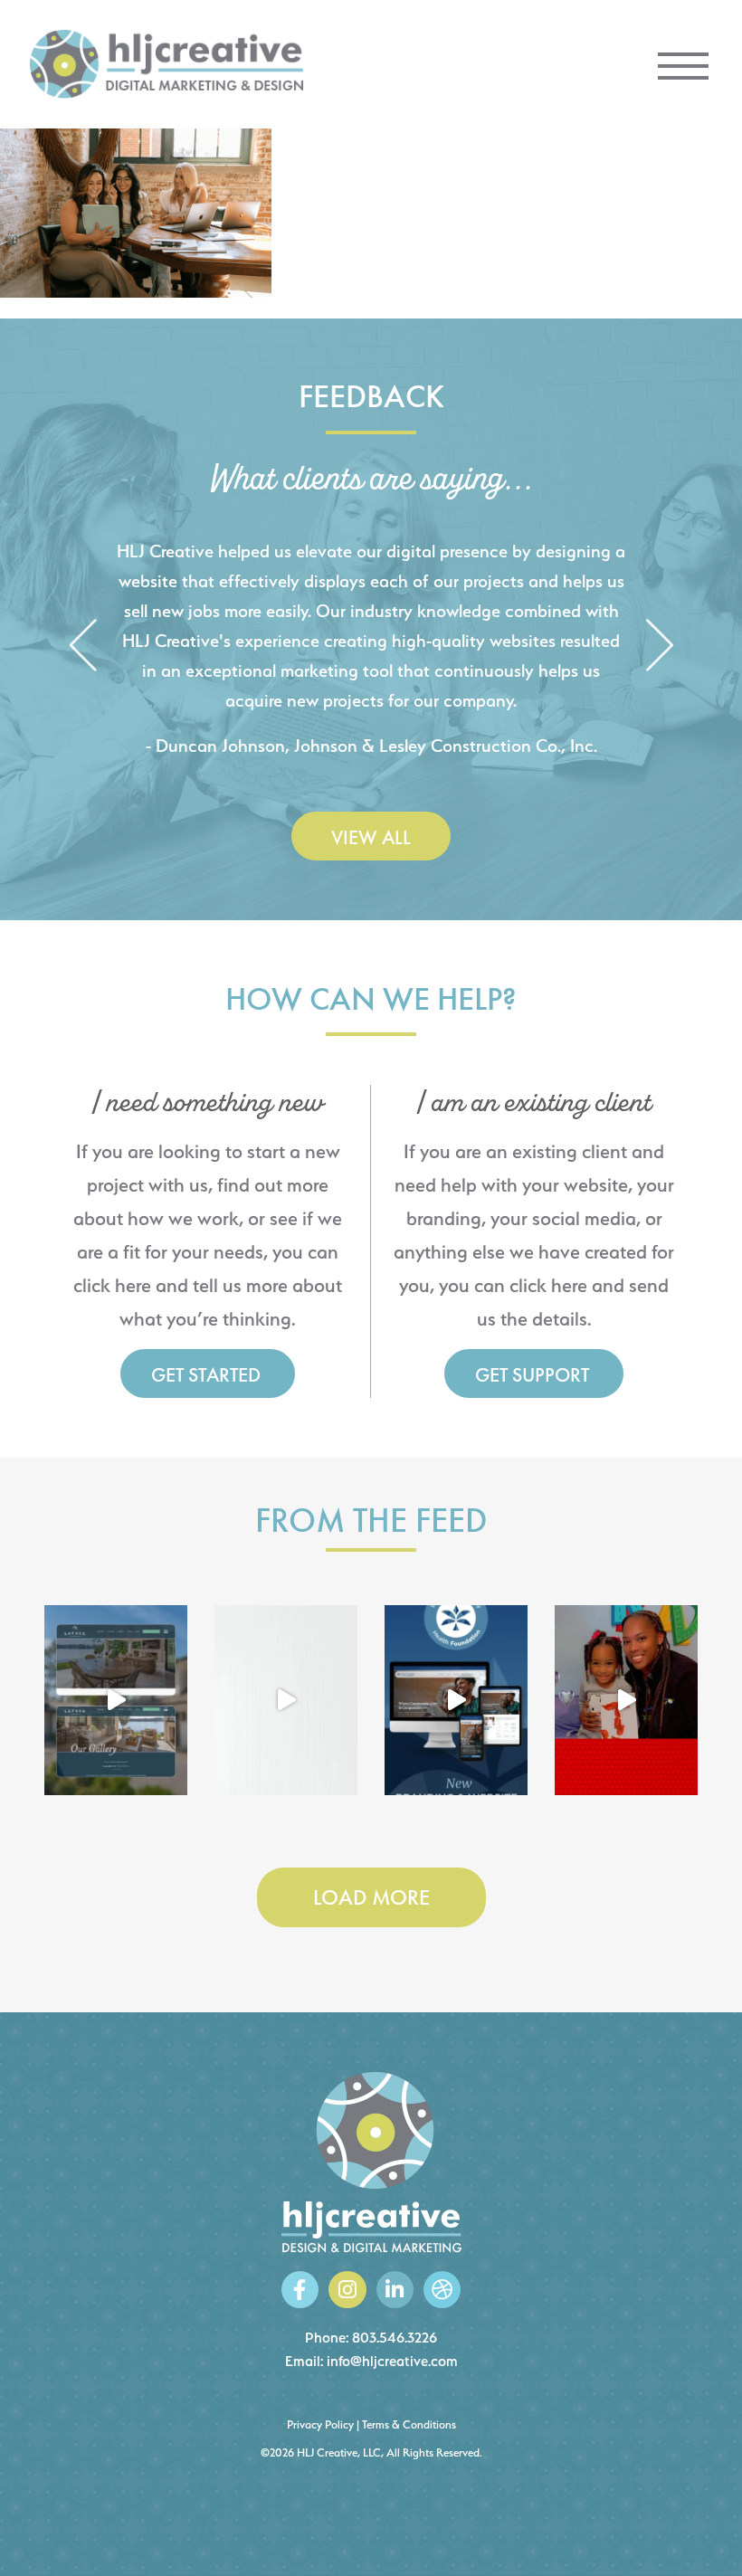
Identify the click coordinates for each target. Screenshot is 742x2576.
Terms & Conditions (409, 2424)
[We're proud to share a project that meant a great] (456, 1700)
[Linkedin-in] (395, 2290)
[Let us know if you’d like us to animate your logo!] (626, 1700)
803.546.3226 (395, 2338)
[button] (83, 646)
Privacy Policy (320, 2424)
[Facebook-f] (300, 2290)
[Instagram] (347, 2290)
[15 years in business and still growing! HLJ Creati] (286, 1700)
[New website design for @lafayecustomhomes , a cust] (116, 1700)
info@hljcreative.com (392, 2361)
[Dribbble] (442, 2290)
